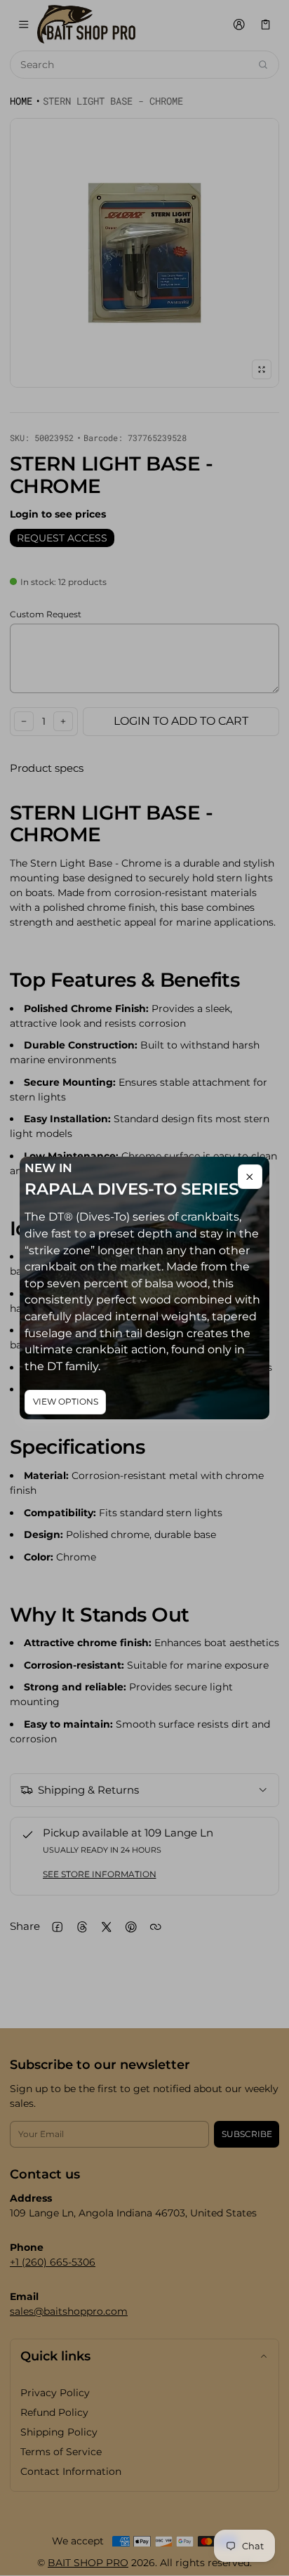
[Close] (250, 1177)
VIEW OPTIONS (66, 1401)
